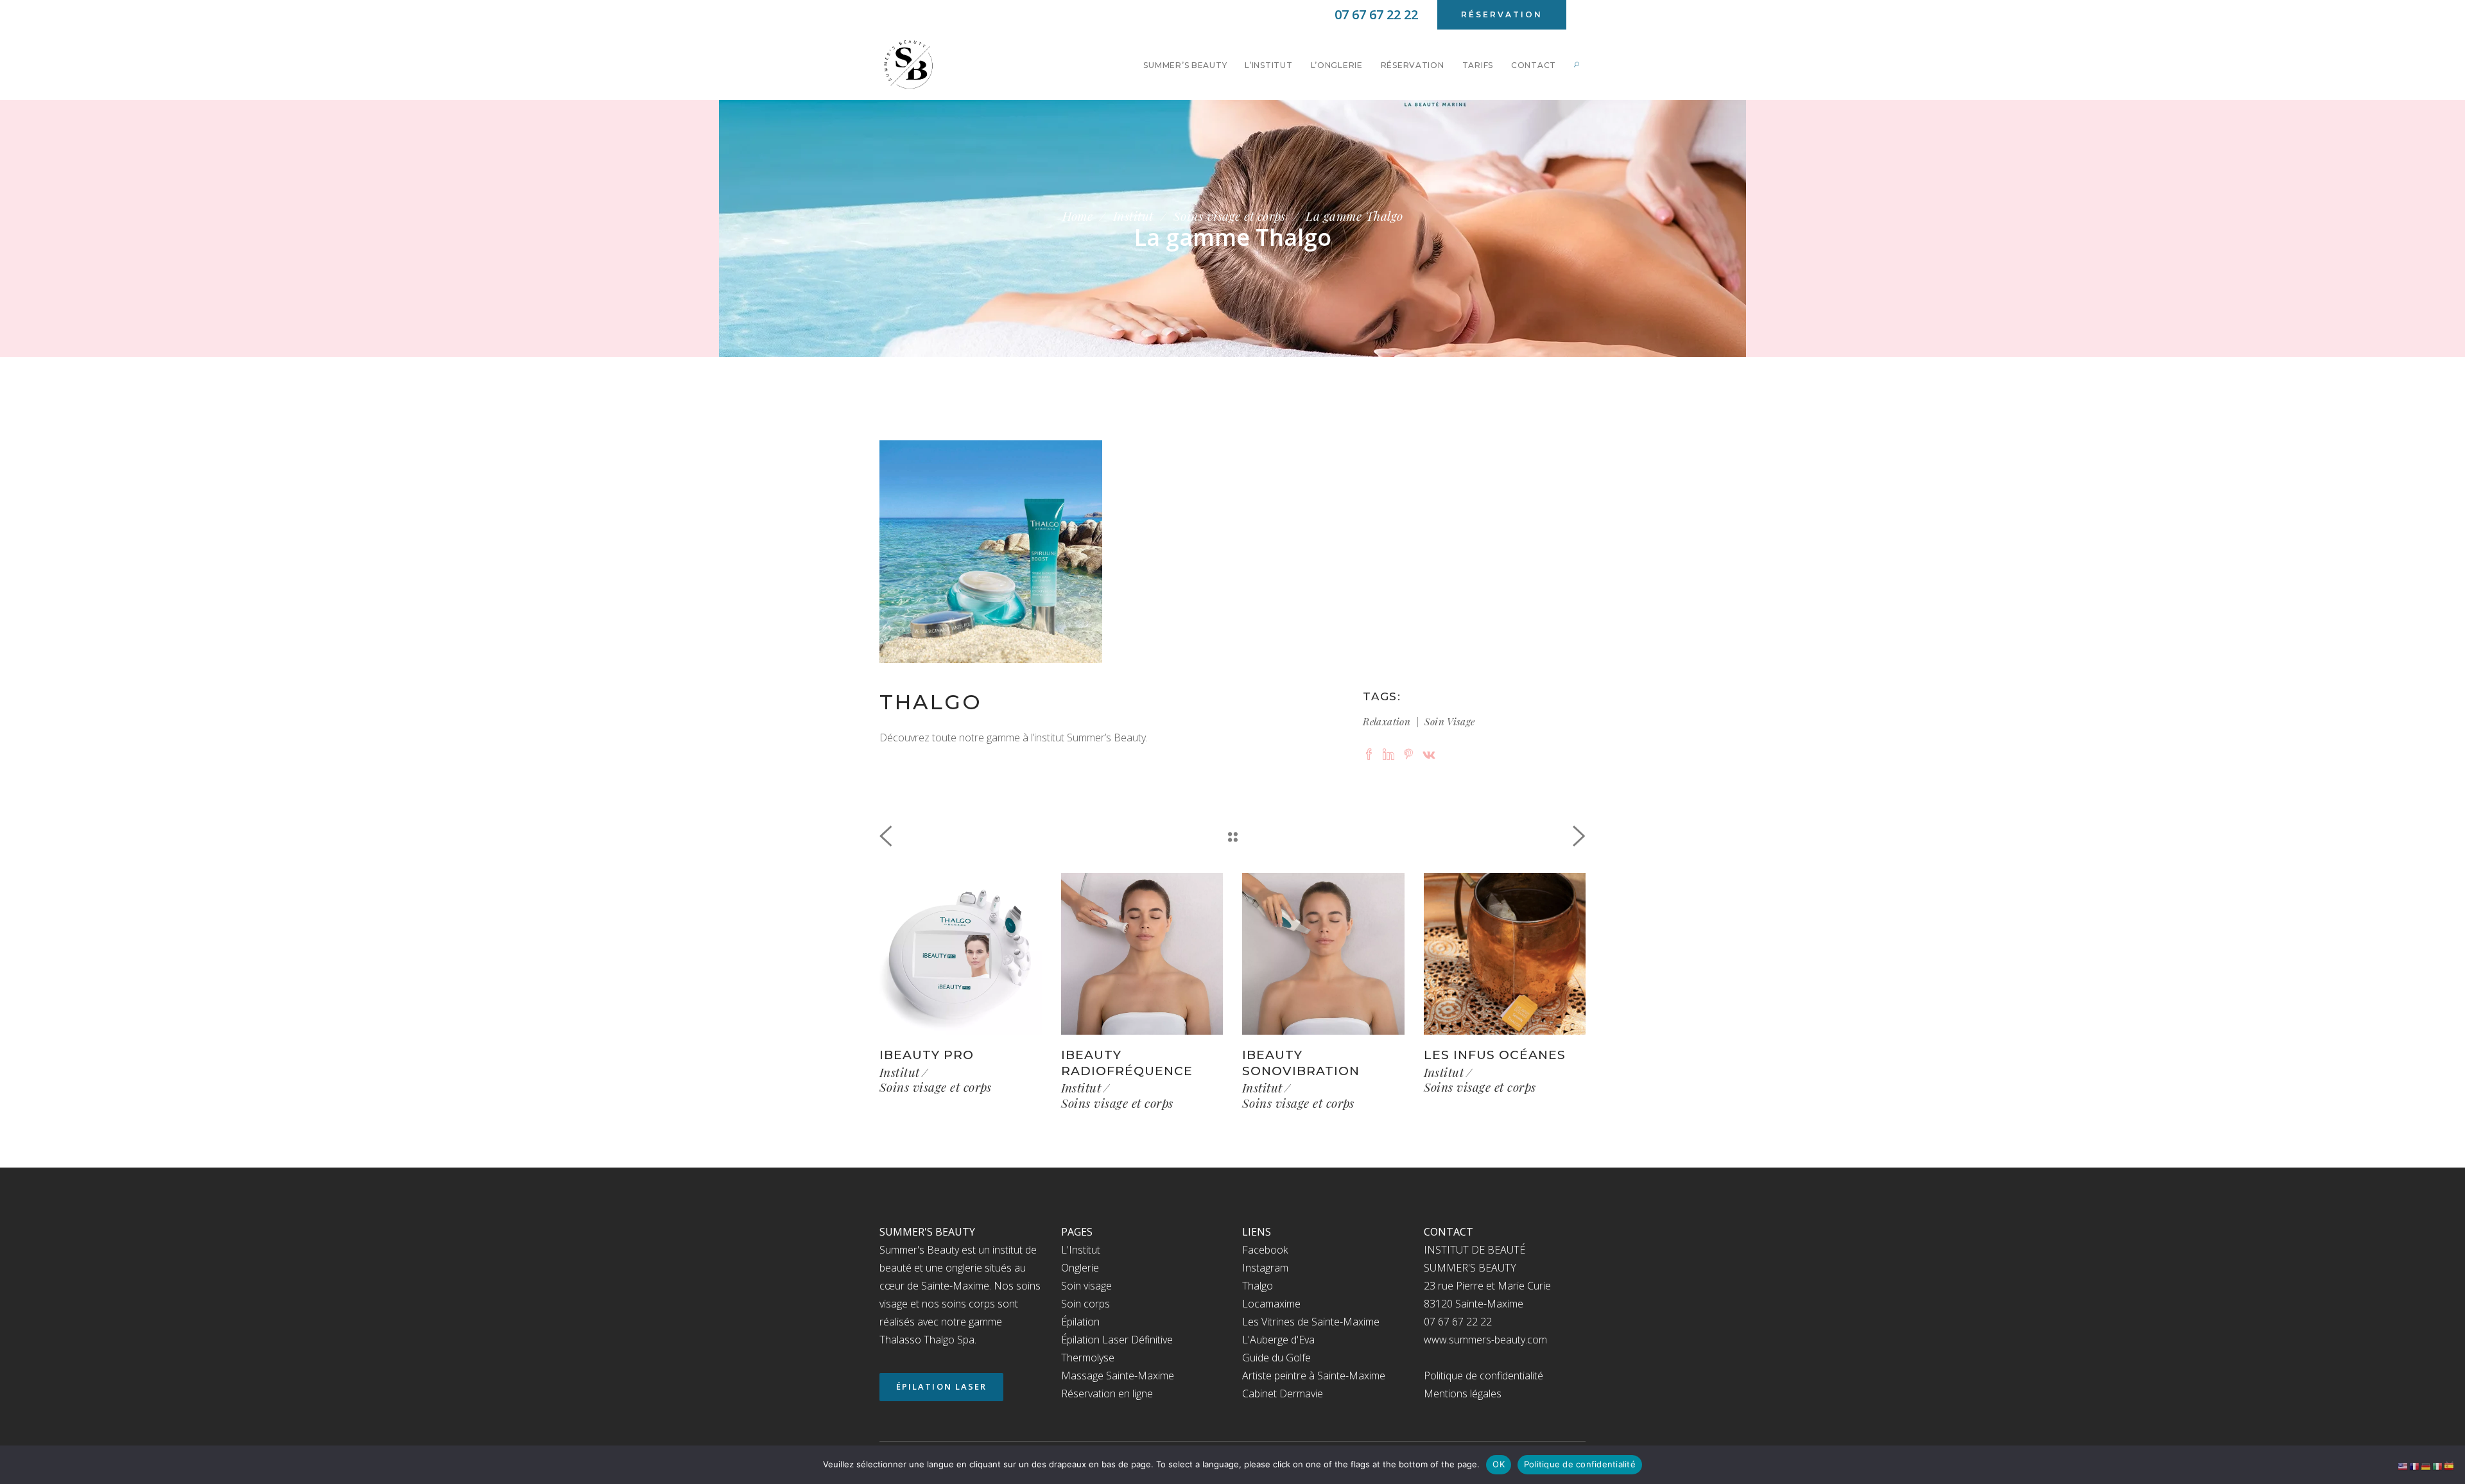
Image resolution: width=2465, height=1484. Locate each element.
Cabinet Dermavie (1283, 1393)
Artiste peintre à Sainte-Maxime (1314, 1376)
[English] (2403, 1465)
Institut (1133, 216)
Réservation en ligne (1107, 1393)
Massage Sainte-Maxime (1118, 1376)
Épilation (1080, 1322)
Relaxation (1387, 721)
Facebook (1265, 1250)
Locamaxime (1271, 1304)
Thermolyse (1088, 1358)
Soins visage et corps (1230, 216)
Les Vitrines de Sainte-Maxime (1311, 1322)
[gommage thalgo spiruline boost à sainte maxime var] (991, 552)
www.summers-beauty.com (1485, 1340)
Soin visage (1449, 721)
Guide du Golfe (1276, 1358)
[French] (2415, 1465)
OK (1499, 1464)
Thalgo (1258, 1286)
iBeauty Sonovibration (1301, 1063)
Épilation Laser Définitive (1117, 1340)
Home (1078, 216)
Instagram (1265, 1268)
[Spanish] (2450, 1465)
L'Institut (1081, 1250)
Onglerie (1080, 1268)
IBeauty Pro (927, 1055)
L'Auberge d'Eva (1278, 1340)
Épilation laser (941, 1386)
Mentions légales (1463, 1393)
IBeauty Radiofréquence (1127, 1063)
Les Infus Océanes (1495, 1055)
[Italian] (2438, 1465)
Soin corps (1085, 1304)
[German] (2426, 1465)
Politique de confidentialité (1483, 1376)
